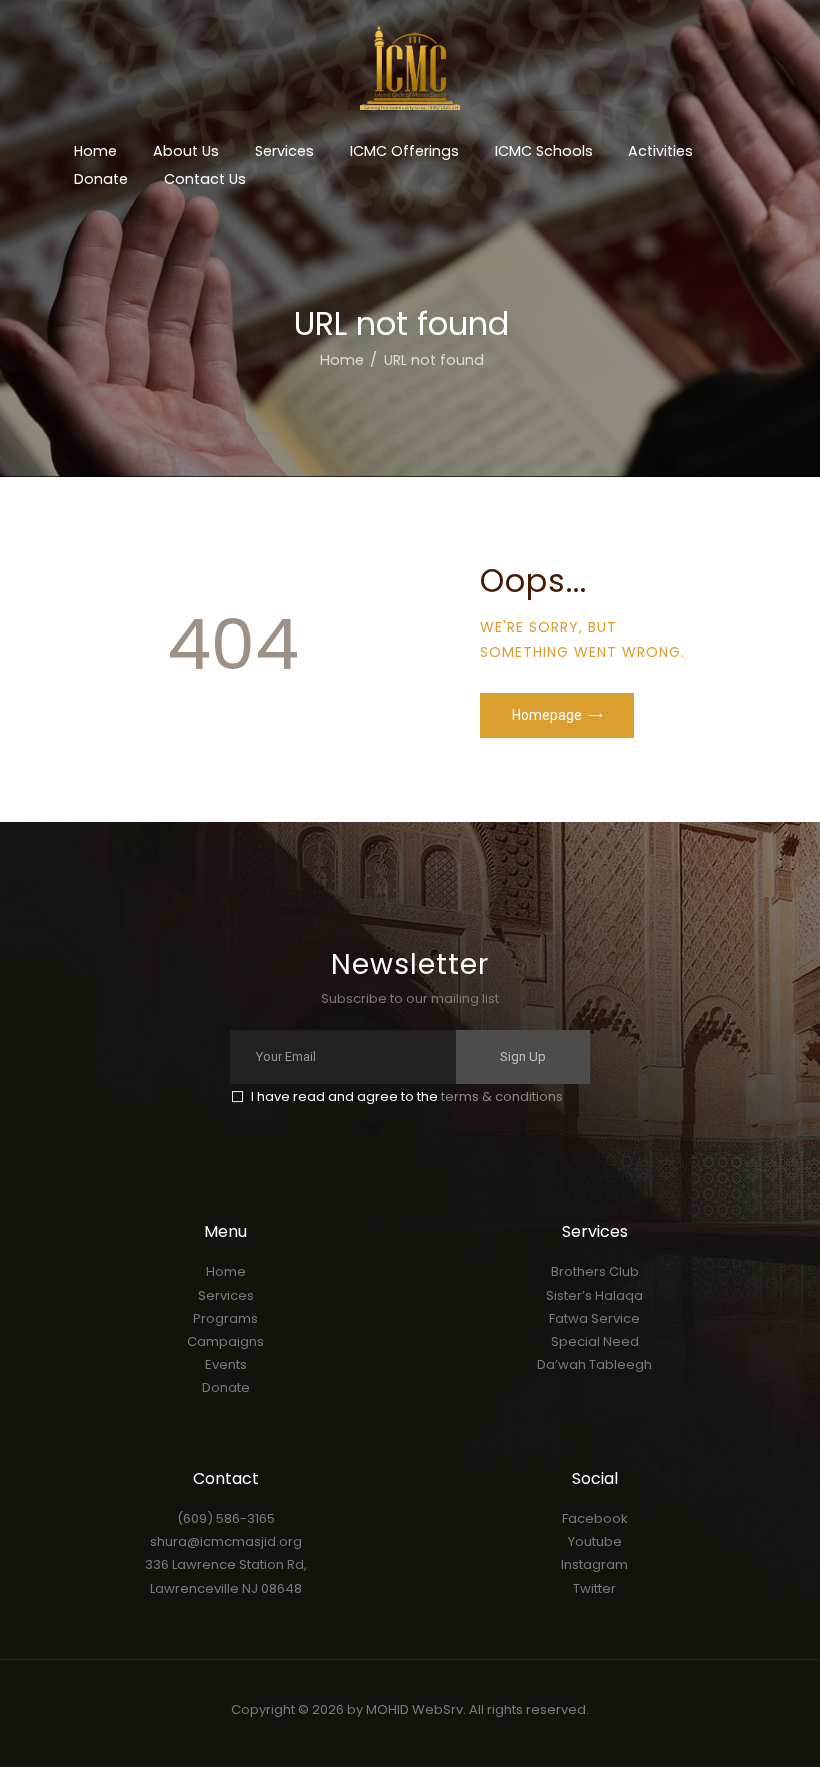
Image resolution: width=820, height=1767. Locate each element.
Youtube (595, 1541)
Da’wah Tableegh (594, 1364)
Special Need (595, 1341)
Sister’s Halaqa (594, 1295)
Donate (226, 1387)
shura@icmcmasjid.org (226, 1541)
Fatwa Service (594, 1318)
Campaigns (225, 1341)
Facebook (595, 1518)
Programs (225, 1318)
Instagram (594, 1564)
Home (342, 360)
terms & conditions (502, 1096)
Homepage (547, 715)
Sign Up (523, 1056)
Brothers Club (595, 1271)
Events (226, 1364)
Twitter (594, 1588)
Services (226, 1295)
